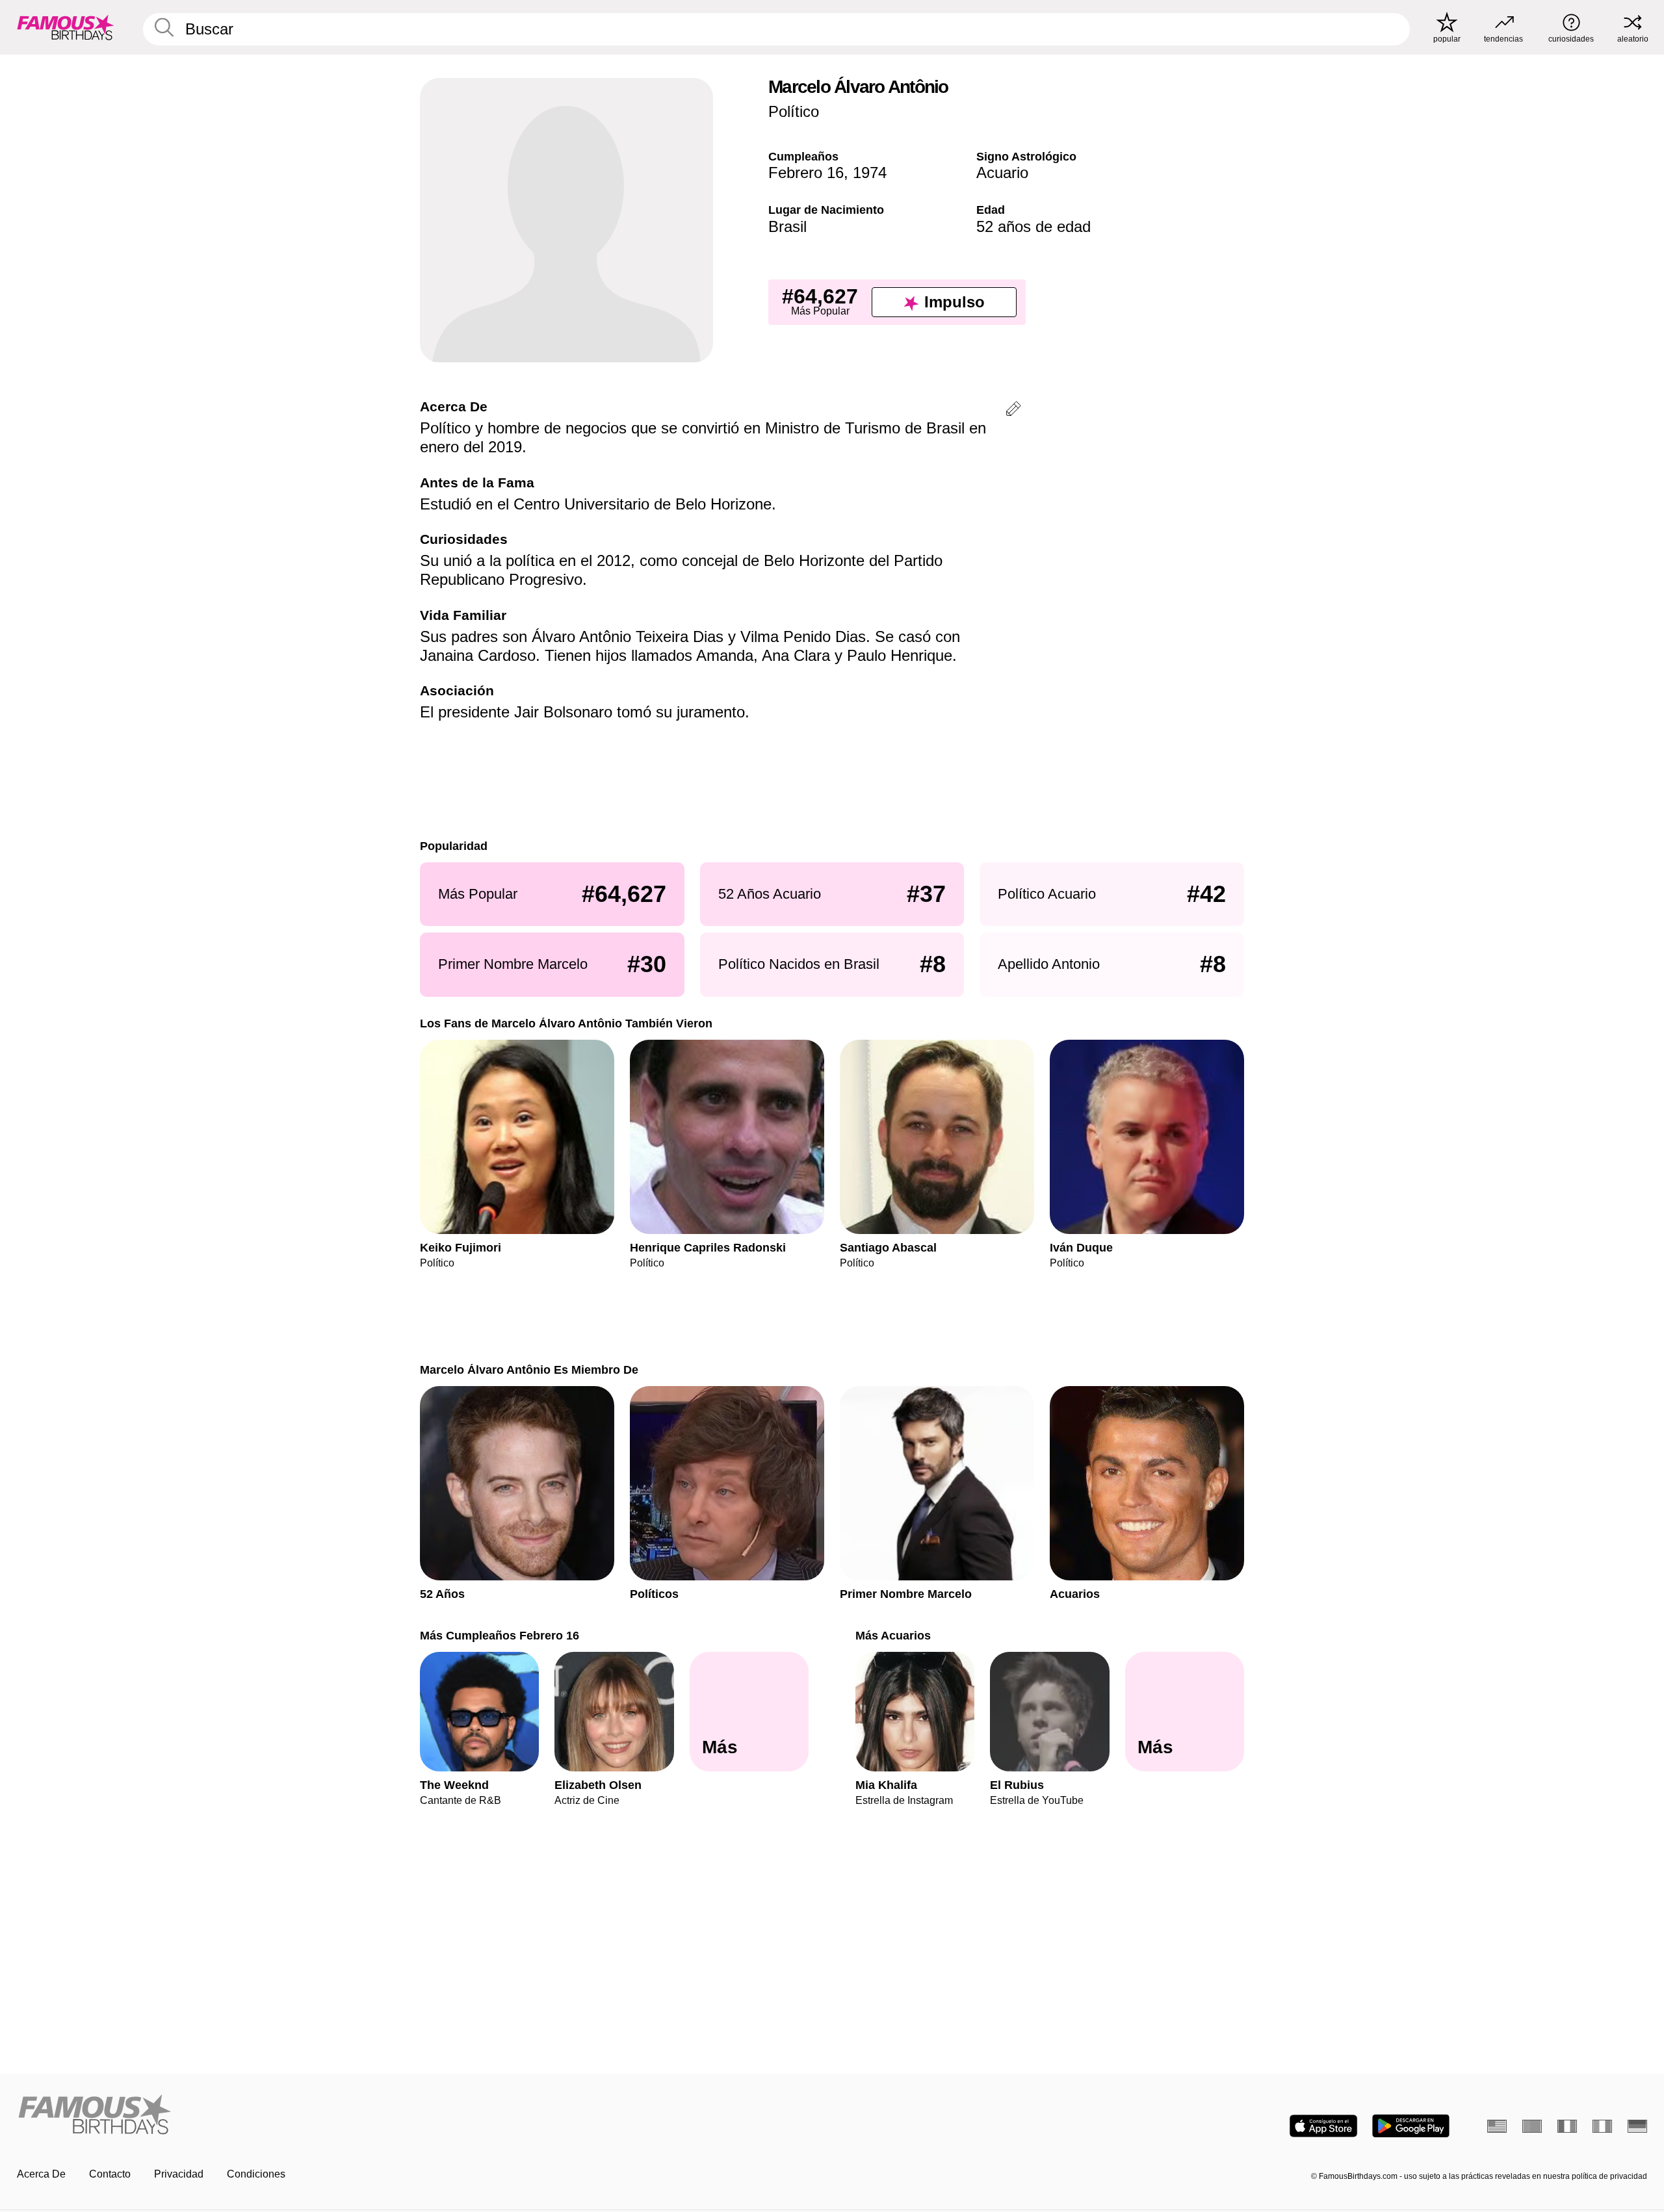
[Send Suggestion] (1013, 411)
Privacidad (179, 2174)
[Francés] (1567, 2126)
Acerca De (41, 2174)
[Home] (421, 2116)
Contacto (110, 2174)
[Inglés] (1497, 2126)
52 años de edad (1033, 226)
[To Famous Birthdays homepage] (66, 27)
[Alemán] (1637, 2126)
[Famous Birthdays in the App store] (1323, 2126)
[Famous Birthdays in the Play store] (1411, 2126)
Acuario (1002, 173)
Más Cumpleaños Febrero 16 (500, 1635)
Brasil (787, 226)
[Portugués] (1532, 2126)
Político (794, 111)
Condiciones (256, 2174)
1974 (870, 173)
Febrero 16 (806, 173)
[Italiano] (1602, 2126)
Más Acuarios (893, 1635)
